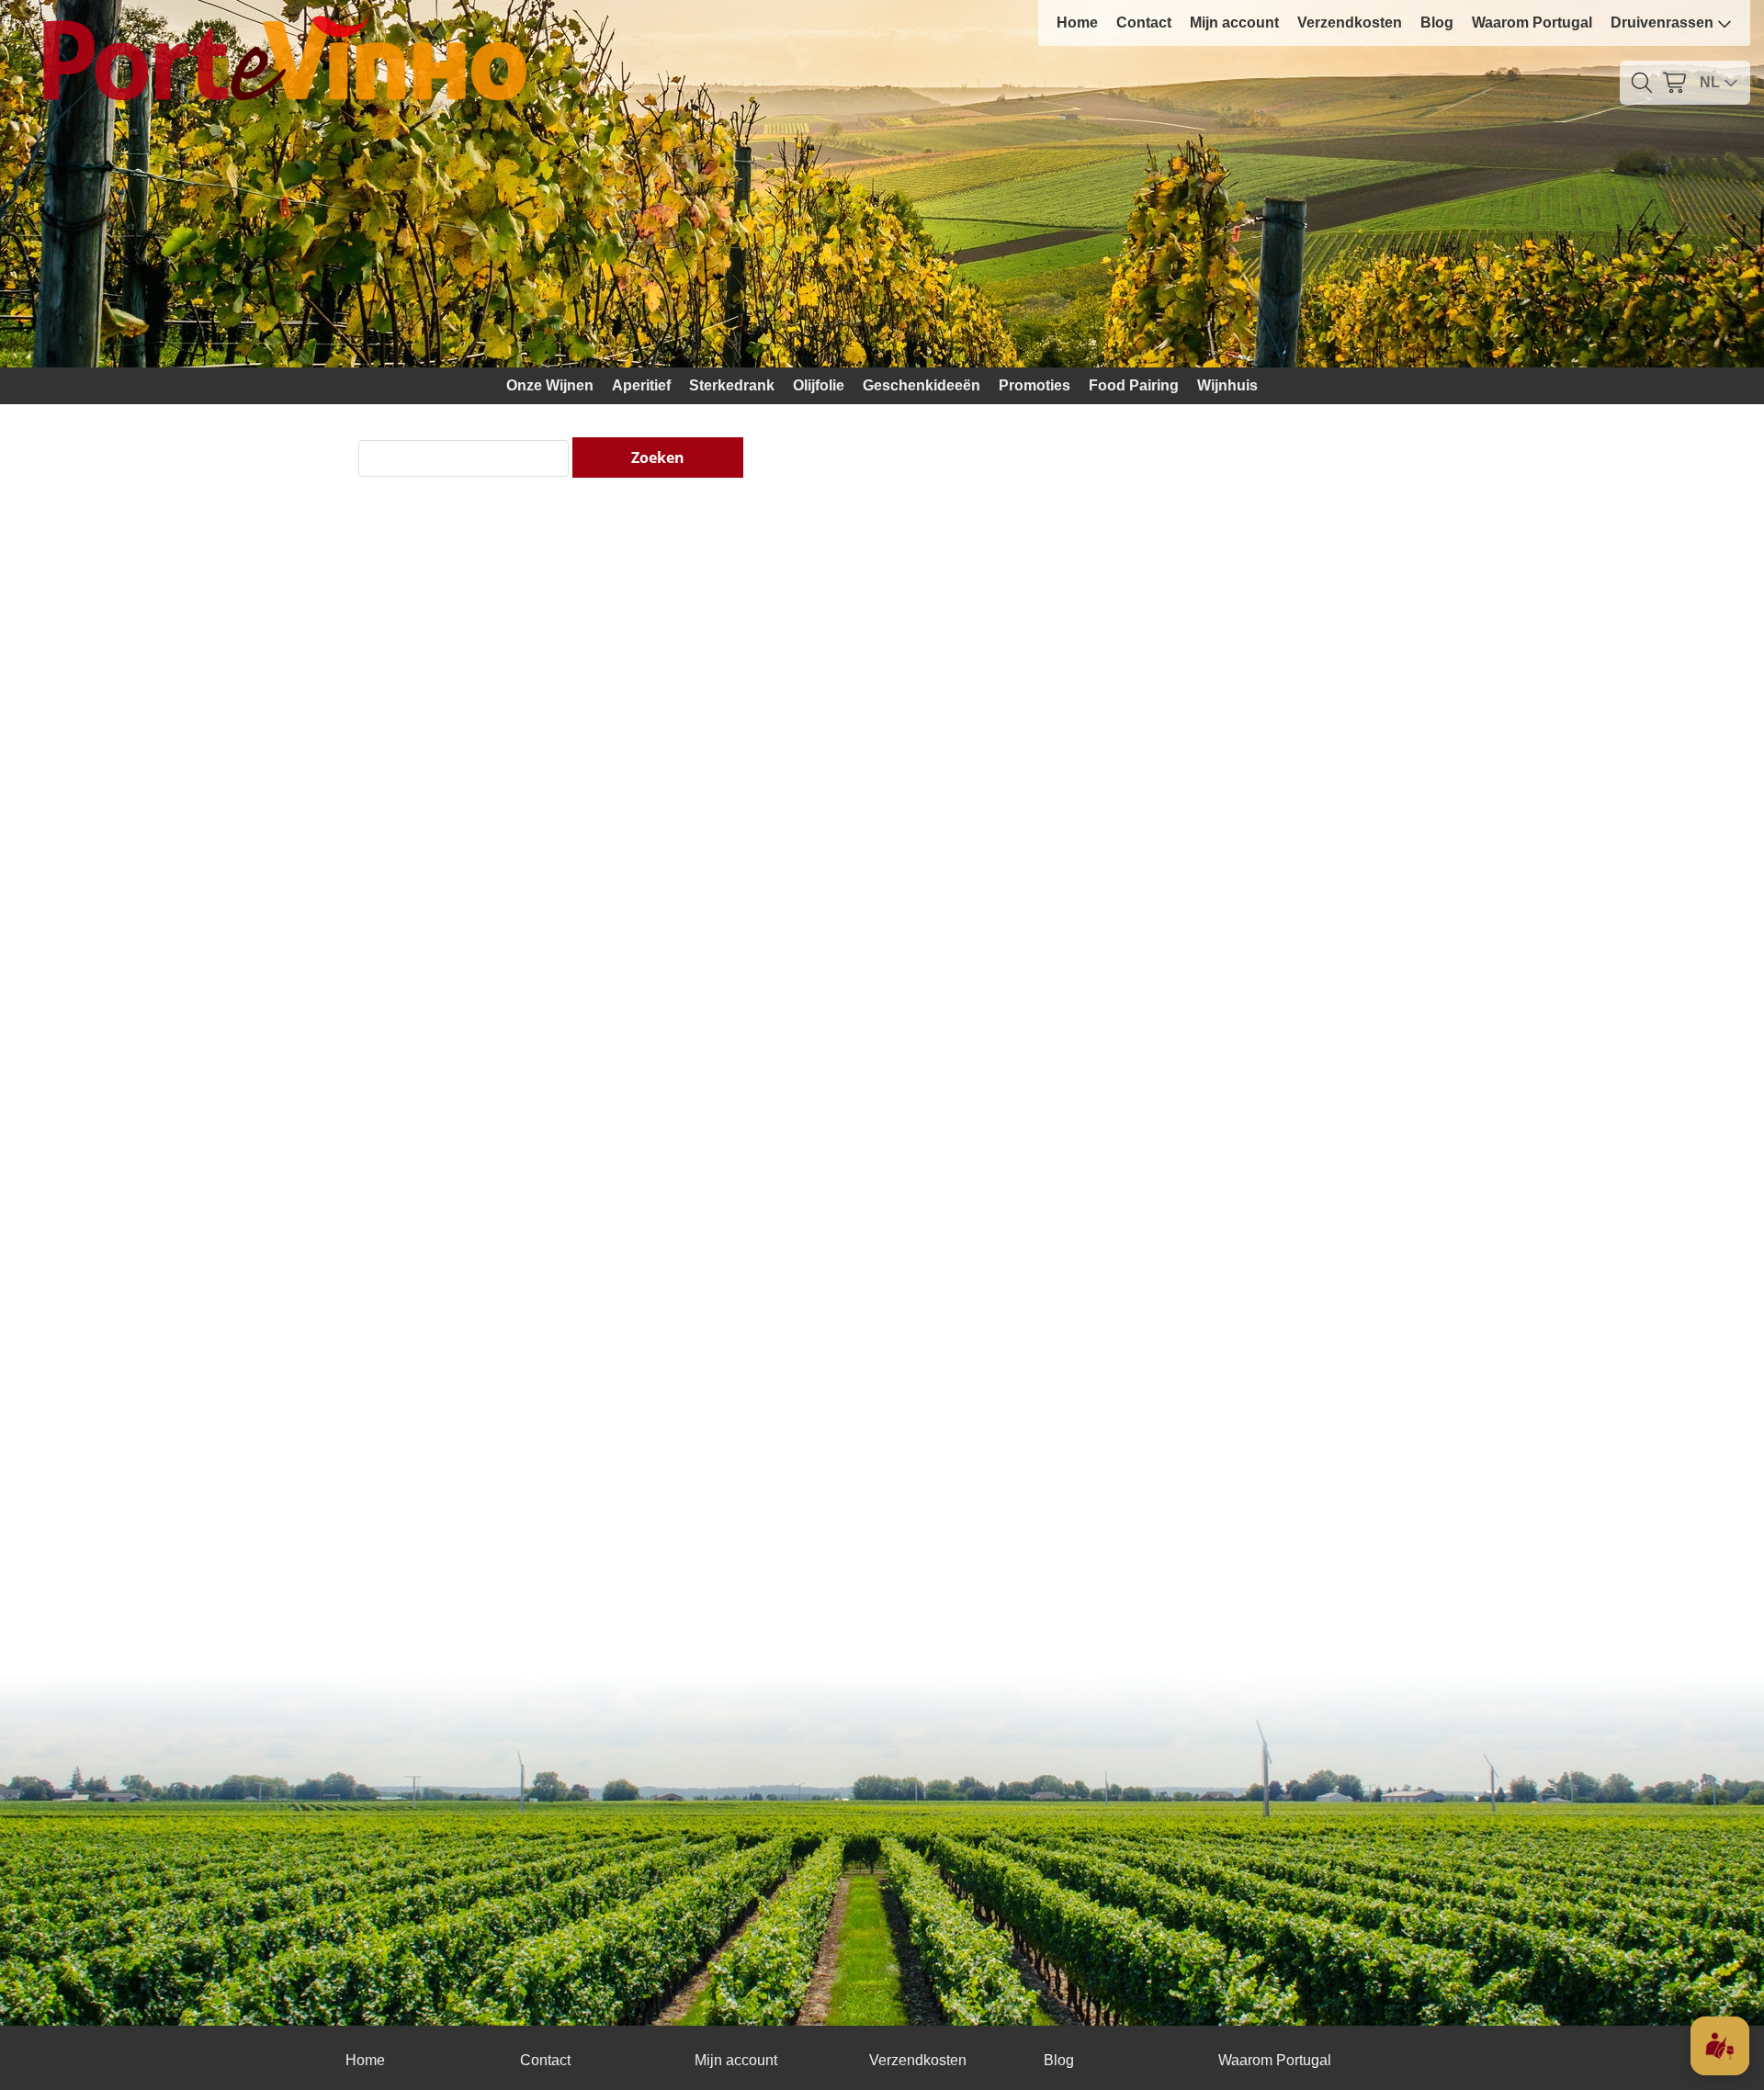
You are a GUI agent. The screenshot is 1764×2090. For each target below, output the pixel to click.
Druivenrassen (1662, 23)
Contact (1144, 23)
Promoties (1035, 385)
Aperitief (641, 385)
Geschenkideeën (922, 385)
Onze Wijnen (550, 385)
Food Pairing (1134, 385)
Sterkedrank (732, 385)
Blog (1437, 23)
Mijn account (1234, 23)
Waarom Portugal (1532, 23)
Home (1077, 23)
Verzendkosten (1350, 23)
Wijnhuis (1227, 385)
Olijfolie (819, 385)
